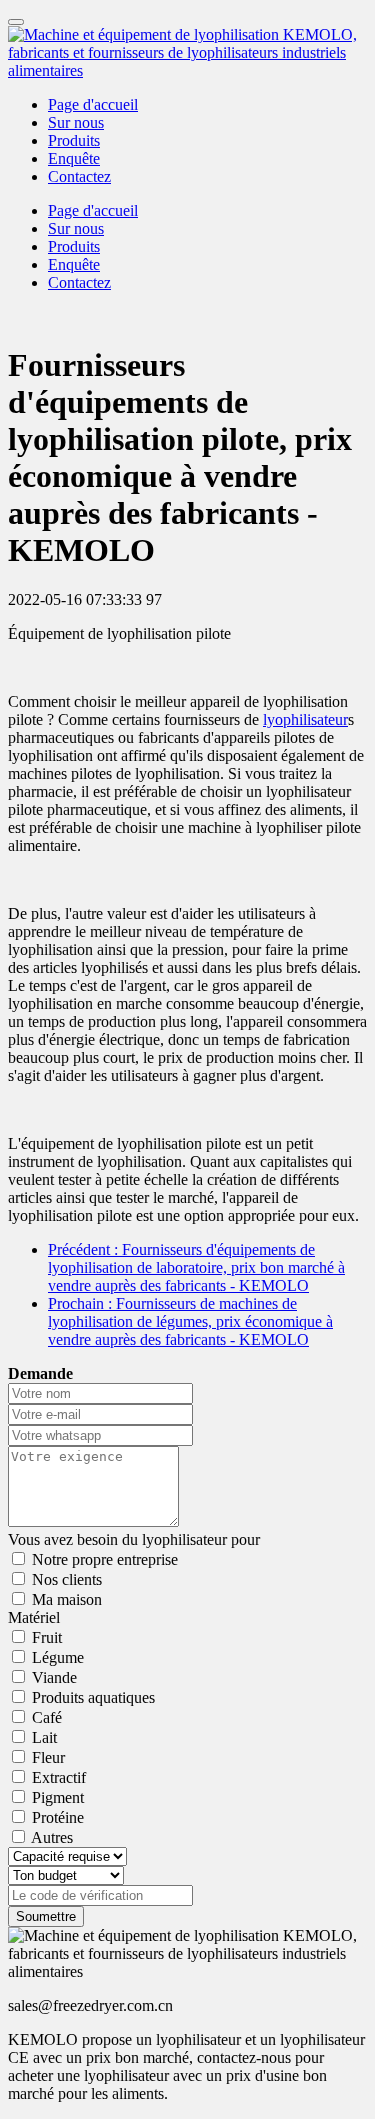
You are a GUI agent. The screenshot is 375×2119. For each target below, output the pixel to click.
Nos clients (67, 1579)
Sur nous (76, 122)
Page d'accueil (93, 104)
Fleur (48, 1757)
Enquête (74, 158)
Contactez (79, 176)
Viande (54, 1677)
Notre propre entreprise (105, 1559)
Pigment (58, 1797)
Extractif (59, 1777)
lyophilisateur (305, 719)
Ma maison (67, 1599)
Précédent (196, 1267)
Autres (52, 1837)
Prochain (190, 1321)
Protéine (58, 1817)
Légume (58, 1657)
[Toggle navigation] (16, 22)
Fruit (47, 1637)
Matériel (34, 1617)
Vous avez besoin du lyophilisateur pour (134, 1539)
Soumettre (46, 1916)
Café (47, 1717)
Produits (74, 140)
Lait (44, 1737)
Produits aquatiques (93, 1697)
